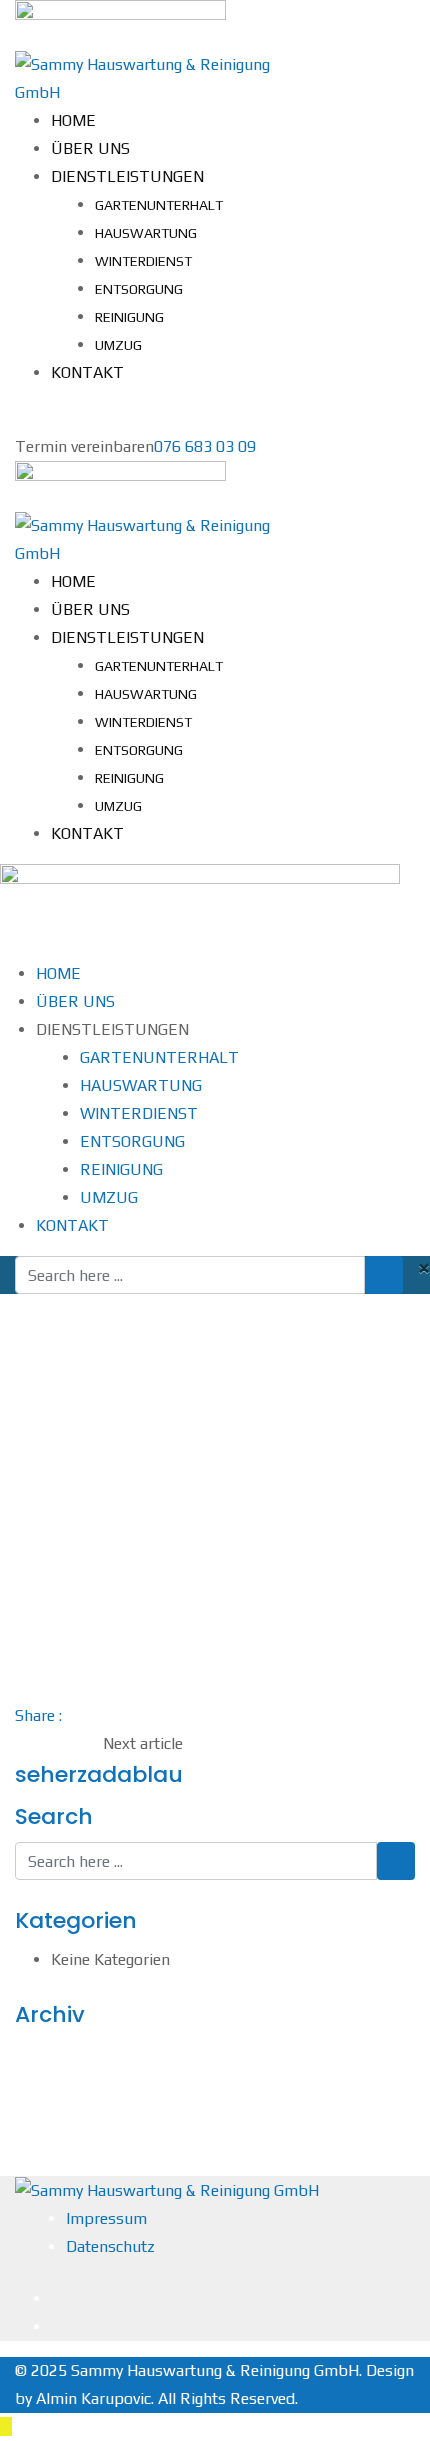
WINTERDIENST (143, 261)
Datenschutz (110, 2246)
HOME (73, 120)
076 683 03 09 (205, 446)
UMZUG (118, 345)
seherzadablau (99, 1774)
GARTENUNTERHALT (159, 205)
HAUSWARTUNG (146, 233)
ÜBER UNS (90, 148)
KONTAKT (87, 372)
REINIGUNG (129, 317)
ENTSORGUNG (139, 289)
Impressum (106, 2218)
